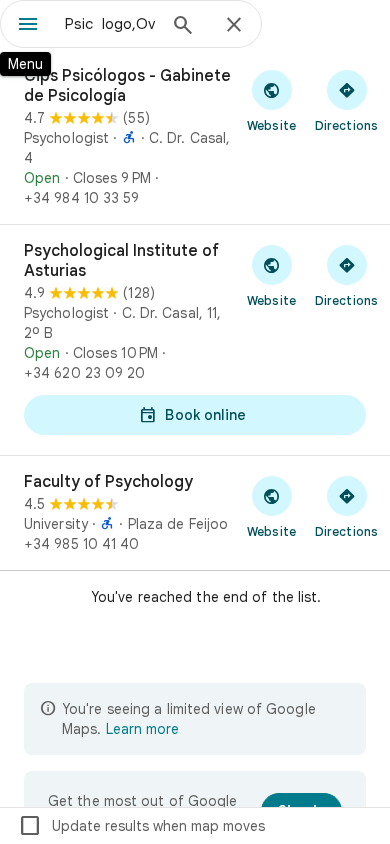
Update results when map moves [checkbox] (141, 826)
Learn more (142, 729)
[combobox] (110, 24)
